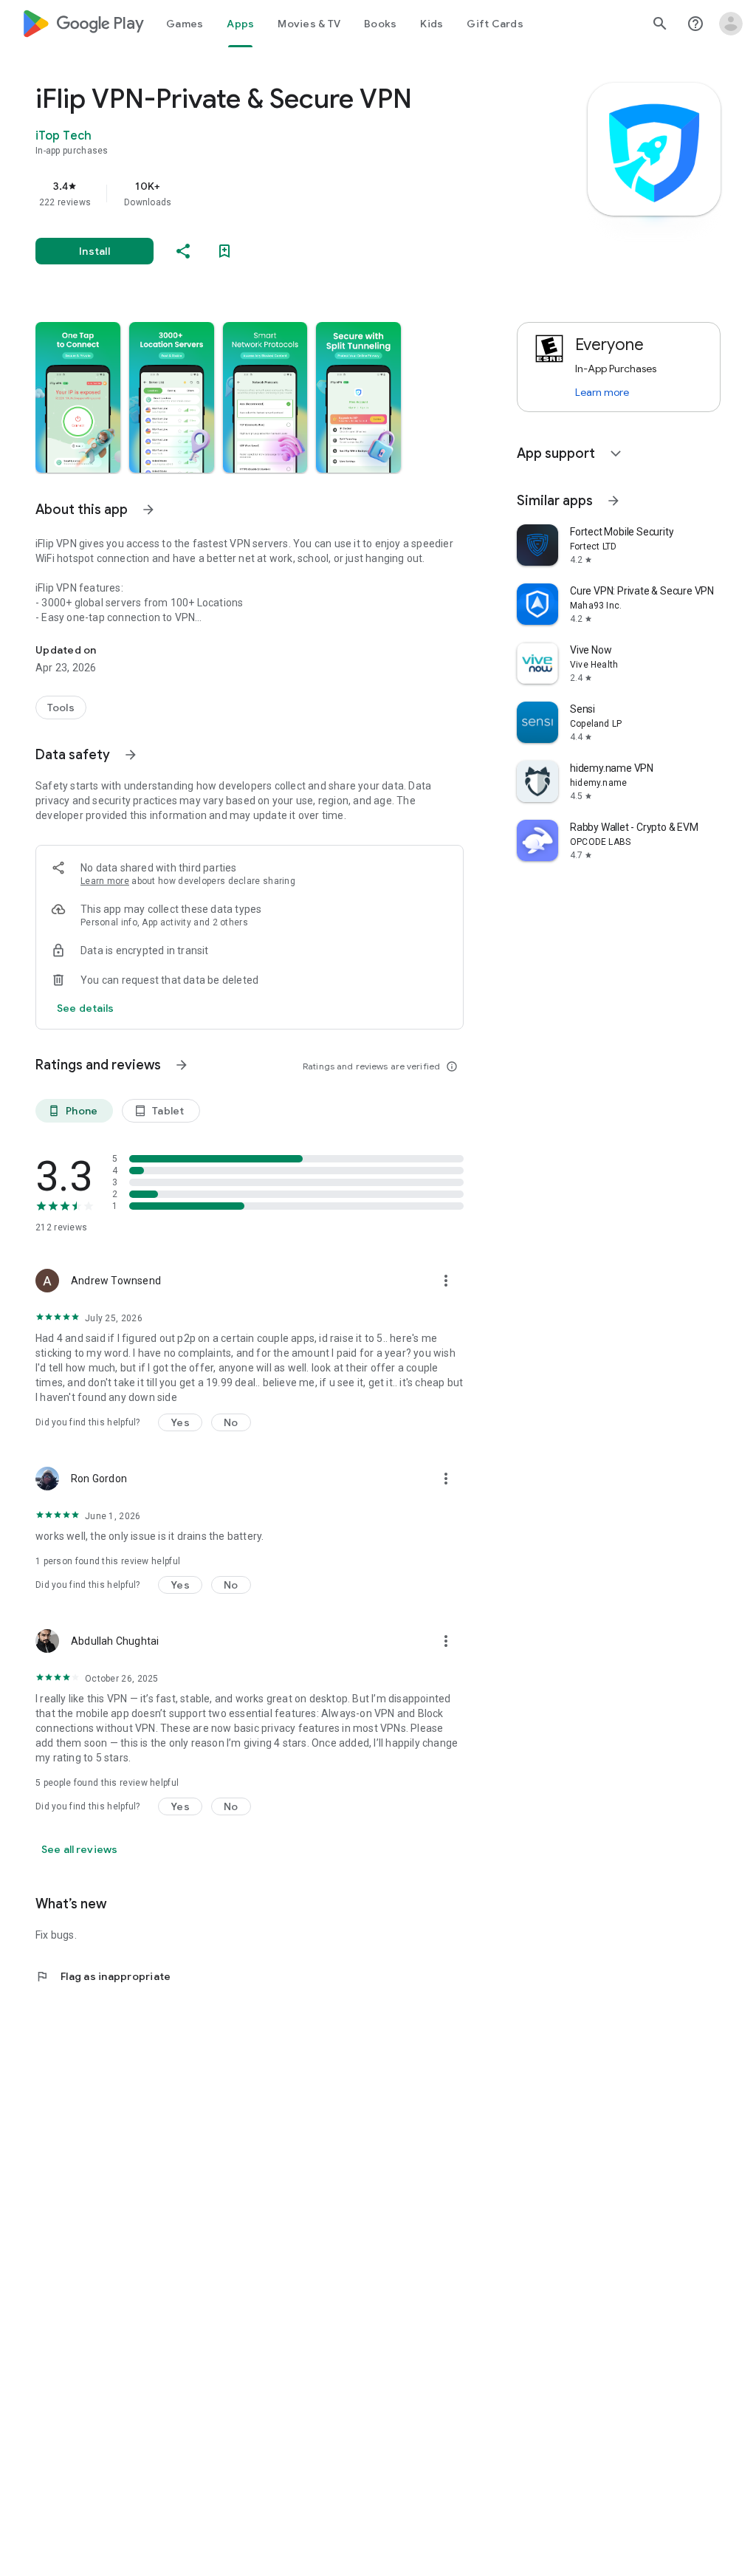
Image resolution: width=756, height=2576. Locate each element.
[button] (78, 397)
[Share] (183, 251)
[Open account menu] (731, 24)
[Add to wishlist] (224, 251)
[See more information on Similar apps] (614, 501)
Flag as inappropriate (103, 1976)
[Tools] (61, 708)
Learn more (105, 881)
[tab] (185, 24)
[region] (270, 193)
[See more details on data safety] (86, 1008)
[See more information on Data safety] (131, 755)
